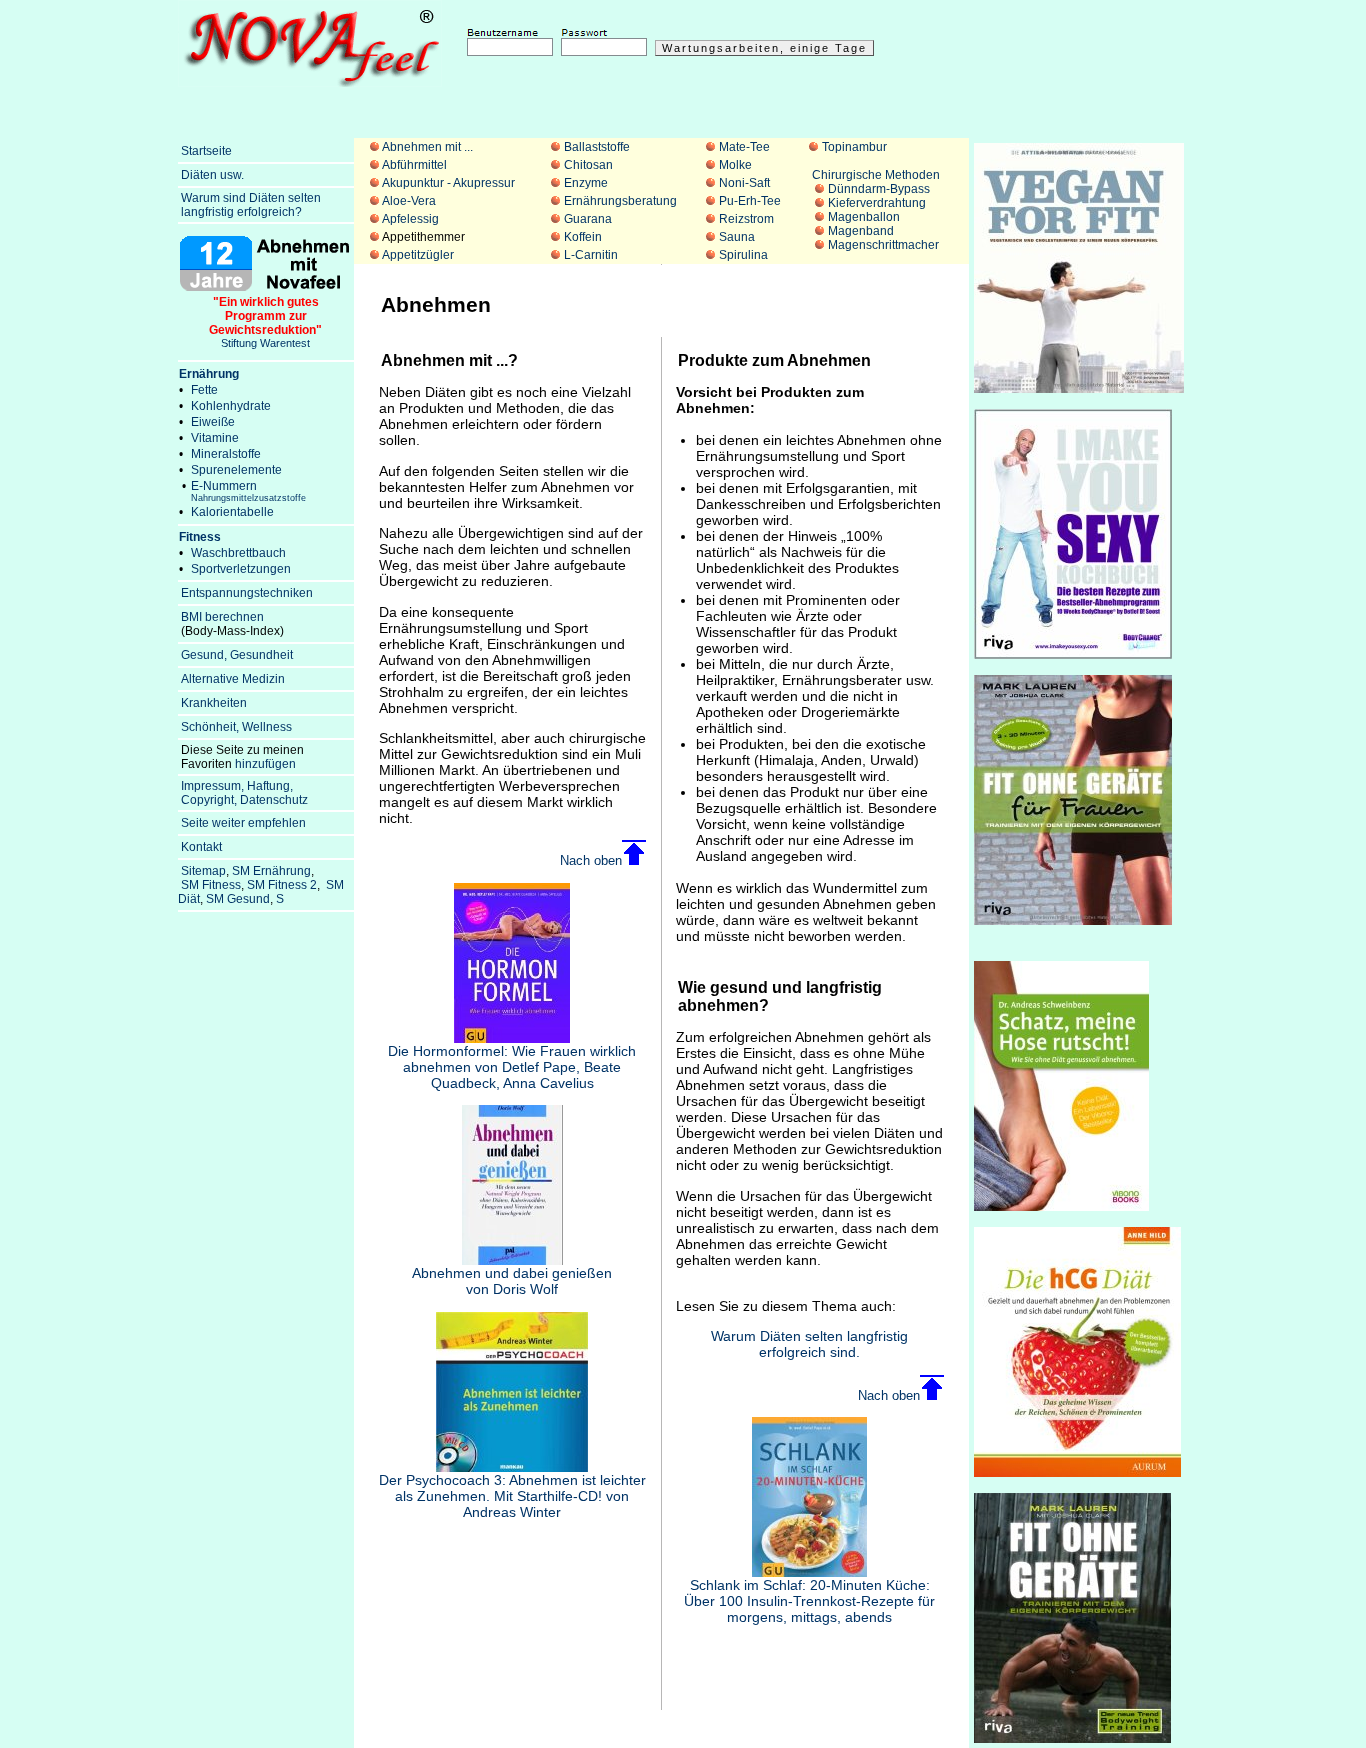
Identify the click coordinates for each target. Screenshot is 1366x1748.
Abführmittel (414, 165)
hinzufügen (265, 764)
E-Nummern (248, 491)
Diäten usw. (212, 175)
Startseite (206, 151)
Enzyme (586, 183)
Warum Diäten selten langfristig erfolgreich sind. (809, 1344)
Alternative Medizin (233, 679)
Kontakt (201, 847)
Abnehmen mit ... (427, 147)
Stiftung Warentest (265, 322)
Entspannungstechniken (247, 593)
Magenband (861, 231)
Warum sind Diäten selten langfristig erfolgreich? (249, 205)
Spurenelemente (236, 470)
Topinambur (854, 147)
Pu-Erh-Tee (750, 201)
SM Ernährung (271, 871)
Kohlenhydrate (231, 406)
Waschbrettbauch (238, 553)
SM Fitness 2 (282, 885)
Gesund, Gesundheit (237, 655)
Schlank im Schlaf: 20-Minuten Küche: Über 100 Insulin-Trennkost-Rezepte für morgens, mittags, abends (809, 1601)
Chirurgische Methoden (876, 175)
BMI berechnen (222, 617)
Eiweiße (213, 422)
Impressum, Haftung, (237, 786)
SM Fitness (211, 885)
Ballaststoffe (597, 147)
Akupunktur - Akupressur (448, 183)
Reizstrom (746, 219)
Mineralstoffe (226, 454)
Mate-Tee (744, 147)
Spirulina (743, 255)
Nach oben (591, 860)
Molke (735, 165)
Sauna (737, 237)
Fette (204, 390)
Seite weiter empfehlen (243, 823)
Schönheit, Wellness (236, 727)
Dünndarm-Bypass (879, 189)
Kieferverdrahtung (877, 203)
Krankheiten (214, 703)
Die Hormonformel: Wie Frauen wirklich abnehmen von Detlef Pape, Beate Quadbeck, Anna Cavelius (512, 1067)
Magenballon (864, 217)
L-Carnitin (591, 255)
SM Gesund (238, 899)
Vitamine (215, 438)
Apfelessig (410, 219)
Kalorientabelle (232, 512)
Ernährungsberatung (620, 201)
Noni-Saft (744, 183)
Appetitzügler (418, 255)
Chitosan (588, 165)
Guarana (588, 219)
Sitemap (203, 871)
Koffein (583, 237)
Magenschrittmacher (883, 245)
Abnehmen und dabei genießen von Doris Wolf (512, 1281)
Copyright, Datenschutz (244, 800)
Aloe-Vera (409, 201)
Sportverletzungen (241, 569)
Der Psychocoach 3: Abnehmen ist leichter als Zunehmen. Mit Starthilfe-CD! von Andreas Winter (512, 1496)
